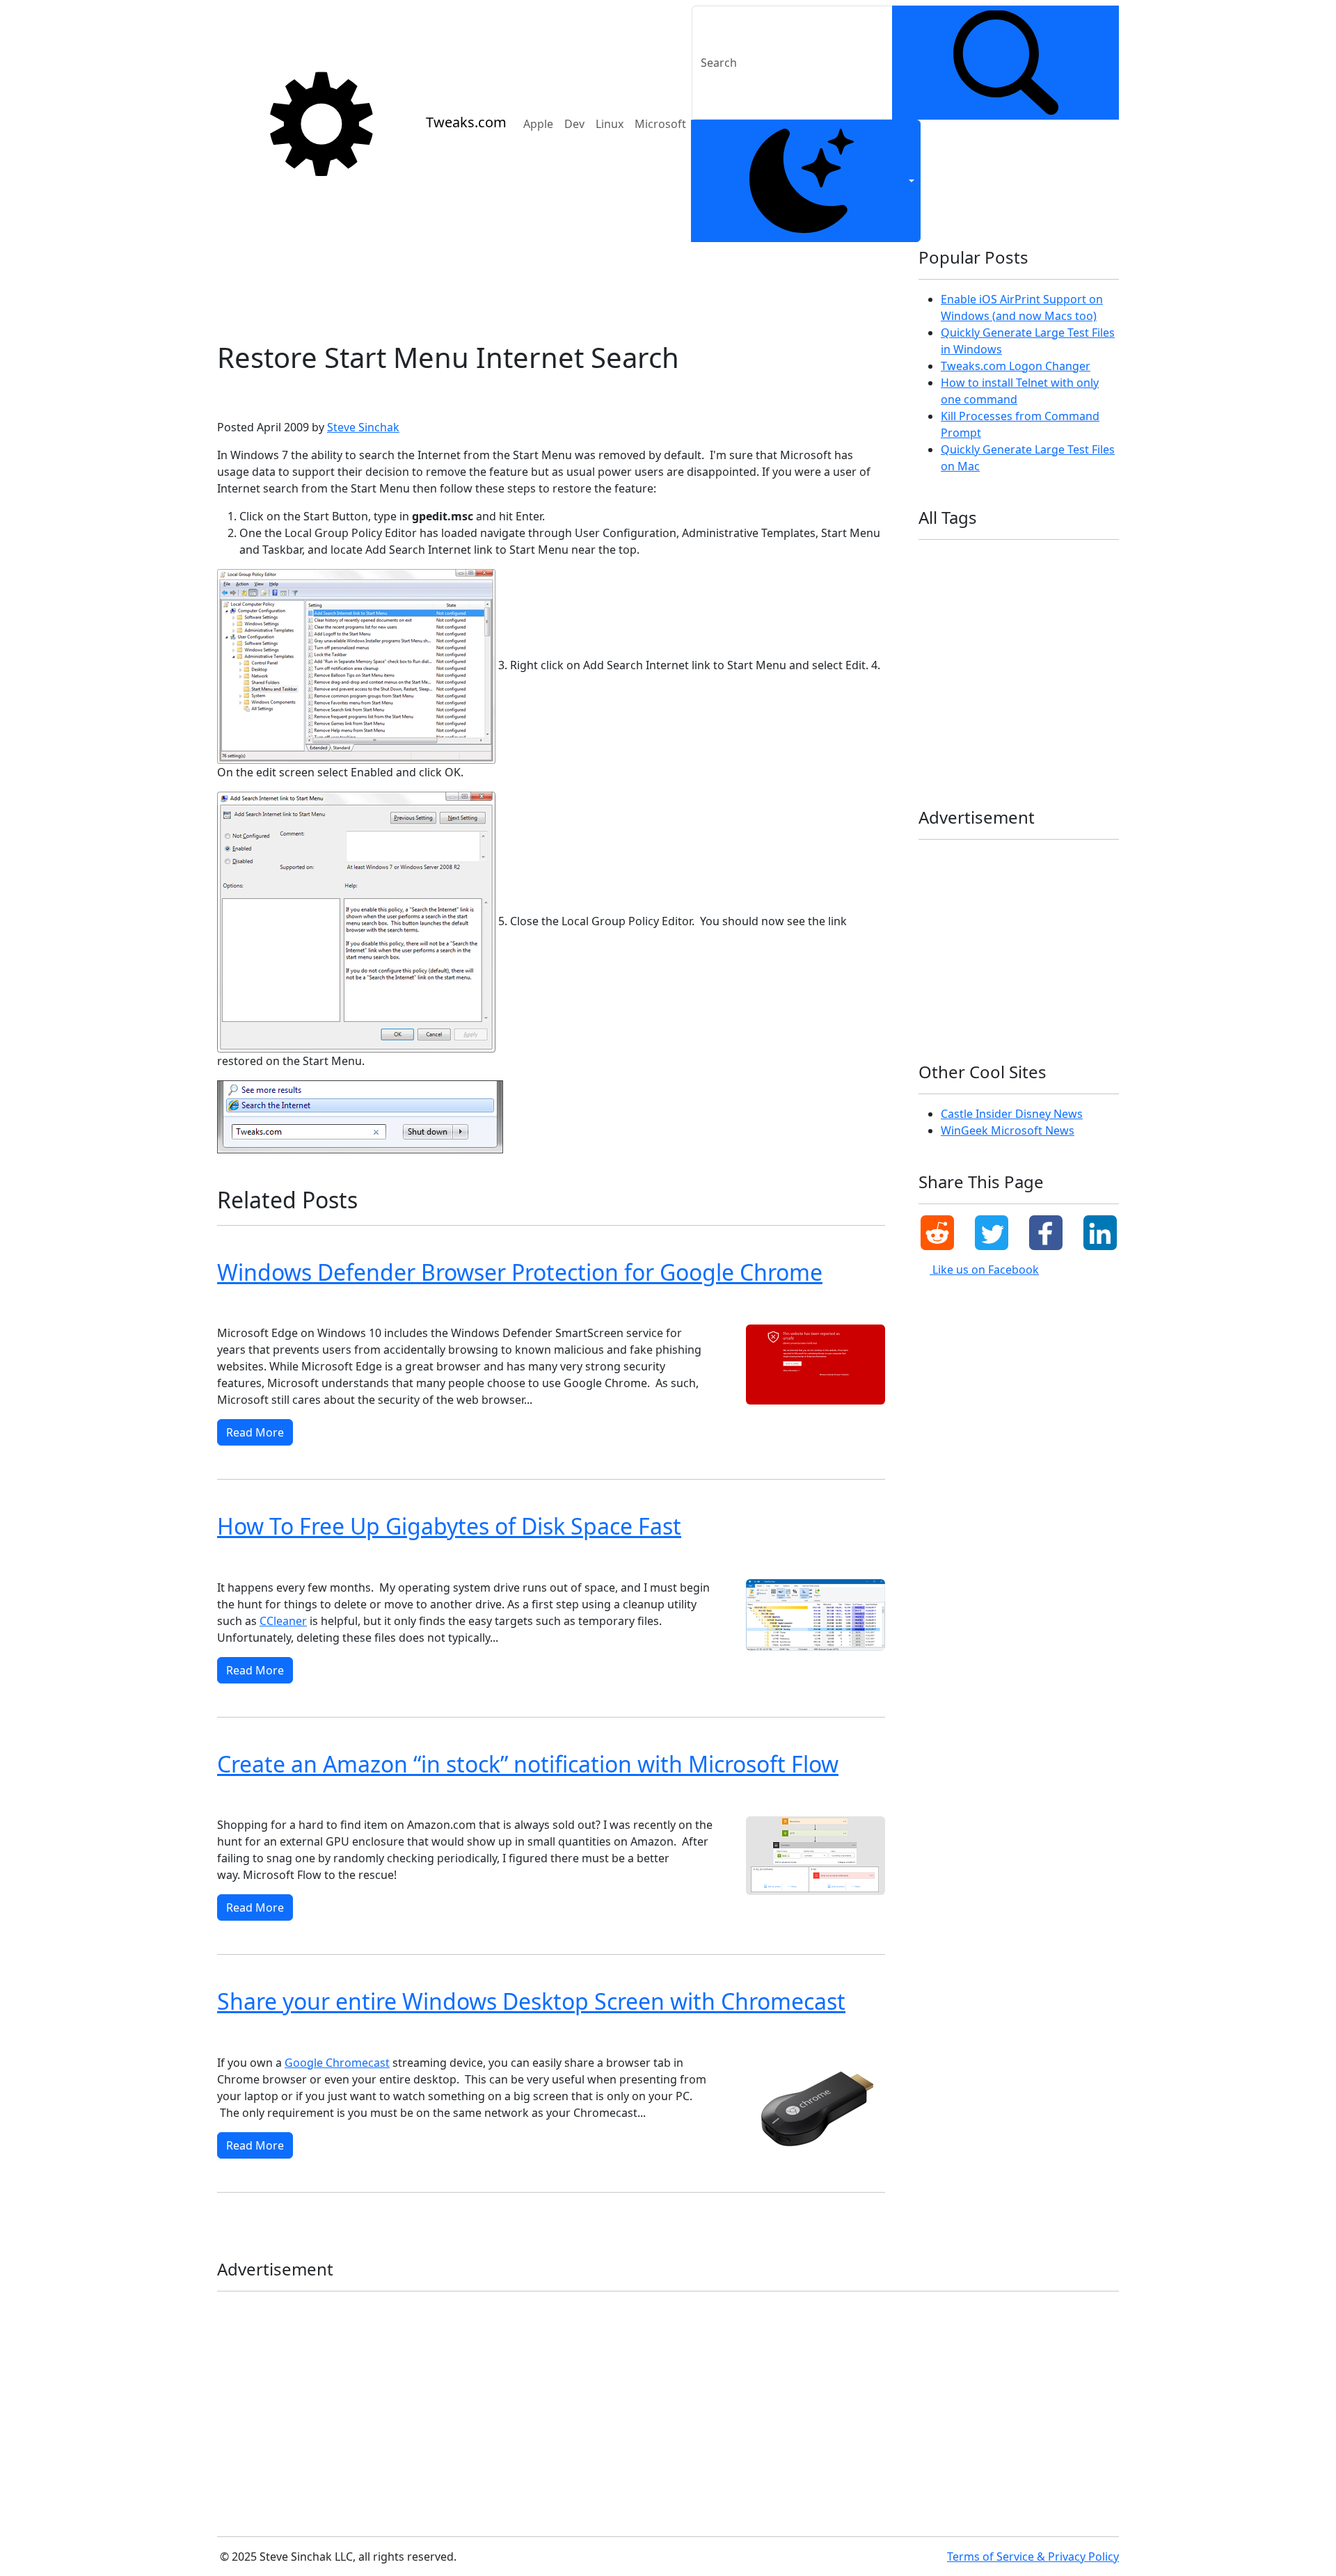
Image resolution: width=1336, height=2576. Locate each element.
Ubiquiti (1065, 672)
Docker (938, 583)
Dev (574, 124)
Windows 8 (245, 1306)
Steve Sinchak (363, 427)
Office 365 (1003, 649)
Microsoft (660, 124)
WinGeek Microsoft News (1008, 1130)
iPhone (939, 627)
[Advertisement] (551, 286)
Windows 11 (376, 1306)
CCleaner (283, 1621)
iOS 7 (1066, 605)
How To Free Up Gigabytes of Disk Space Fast (449, 1526)
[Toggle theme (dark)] (806, 181)
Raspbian (1009, 672)
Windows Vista (324, 2036)
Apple (538, 124)
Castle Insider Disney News (1012, 1114)
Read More (255, 1432)
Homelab (943, 605)
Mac (1024, 627)
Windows (1036, 695)
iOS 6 (1025, 605)
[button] (937, 1233)
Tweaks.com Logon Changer (1016, 366)
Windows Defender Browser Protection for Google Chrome (520, 1272)
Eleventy (989, 583)
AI (965, 560)
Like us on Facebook (984, 1270)
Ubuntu (940, 695)
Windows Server (1021, 739)
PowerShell (947, 672)
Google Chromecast (337, 2063)
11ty (933, 560)
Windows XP (248, 2036)
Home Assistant (1059, 583)
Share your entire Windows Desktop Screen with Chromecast (531, 2001)
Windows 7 (303, 395)
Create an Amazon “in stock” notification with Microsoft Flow (528, 1764)
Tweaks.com (466, 122)
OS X (1053, 649)
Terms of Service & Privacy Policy (1033, 2557)
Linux (610, 124)
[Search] (1005, 63)
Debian (1048, 560)
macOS (1066, 627)
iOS (988, 605)
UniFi (986, 695)
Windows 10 (446, 1306)
